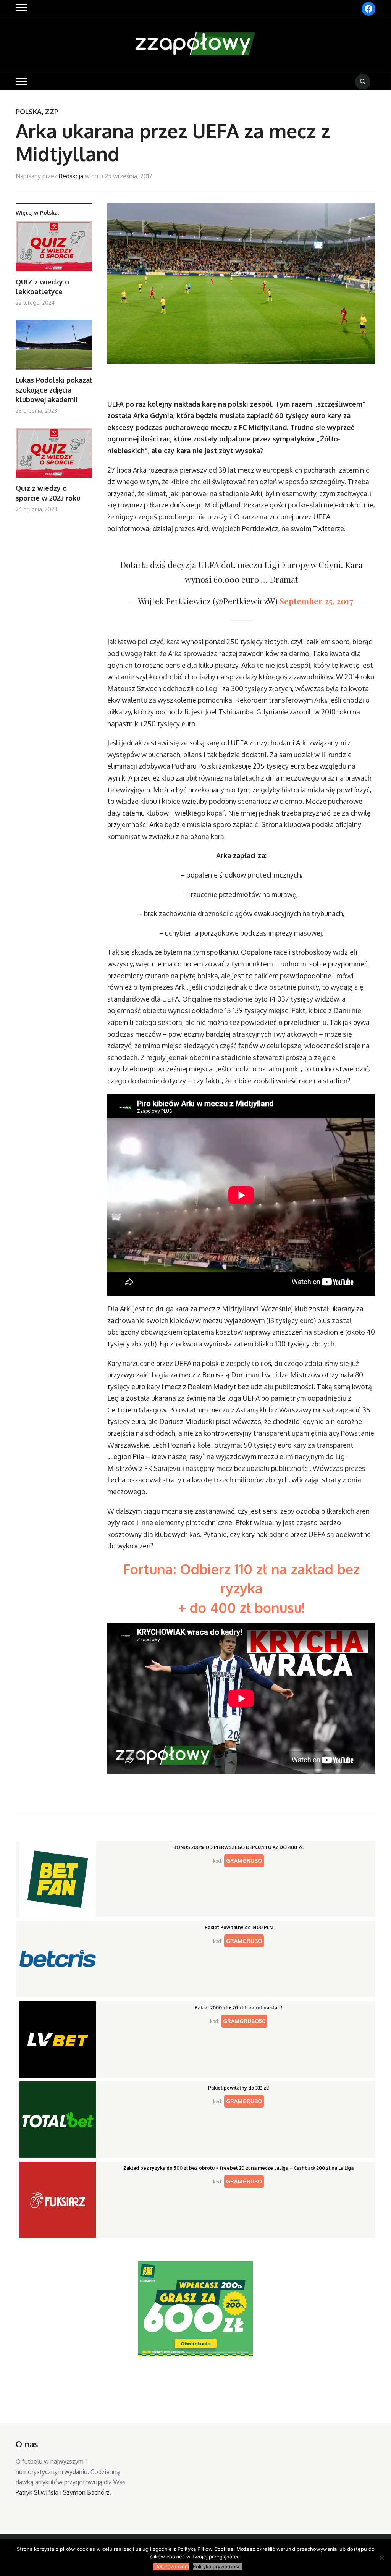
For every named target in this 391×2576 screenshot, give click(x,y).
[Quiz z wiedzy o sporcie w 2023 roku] (54, 456)
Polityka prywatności (217, 2566)
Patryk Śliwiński (37, 2492)
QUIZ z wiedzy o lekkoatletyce (42, 287)
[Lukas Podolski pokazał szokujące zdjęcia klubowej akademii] (54, 348)
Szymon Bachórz (86, 2492)
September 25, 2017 (316, 601)
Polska (29, 112)
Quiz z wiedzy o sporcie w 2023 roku (48, 493)
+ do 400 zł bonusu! (241, 1607)
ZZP (52, 112)
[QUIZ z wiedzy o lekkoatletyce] (54, 249)
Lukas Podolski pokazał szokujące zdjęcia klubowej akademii (54, 389)
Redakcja (71, 176)
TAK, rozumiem (171, 2566)
